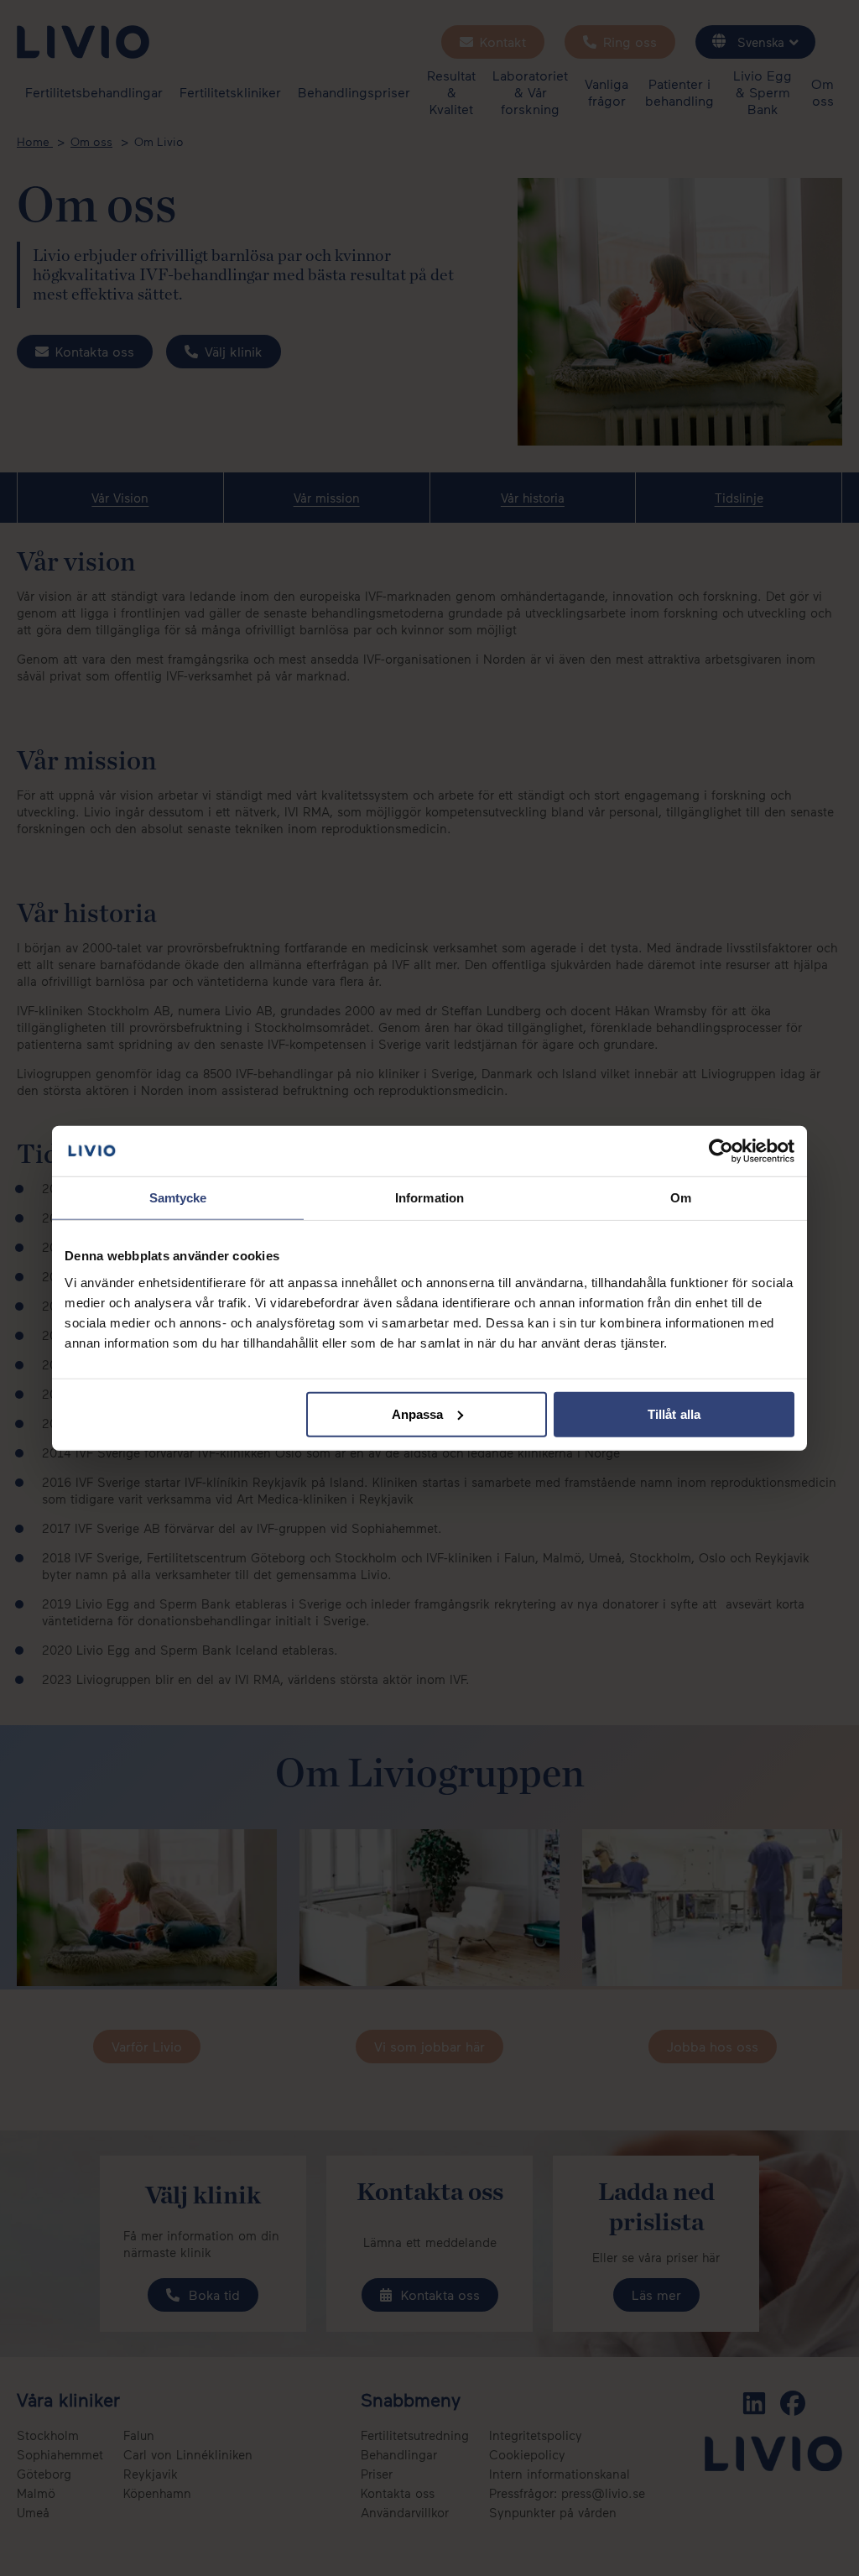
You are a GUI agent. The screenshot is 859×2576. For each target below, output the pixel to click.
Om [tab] (681, 1198)
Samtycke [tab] (178, 1198)
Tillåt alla (674, 1413)
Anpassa (418, 1413)
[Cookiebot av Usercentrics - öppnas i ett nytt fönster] (721, 1151)
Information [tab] (429, 1198)
